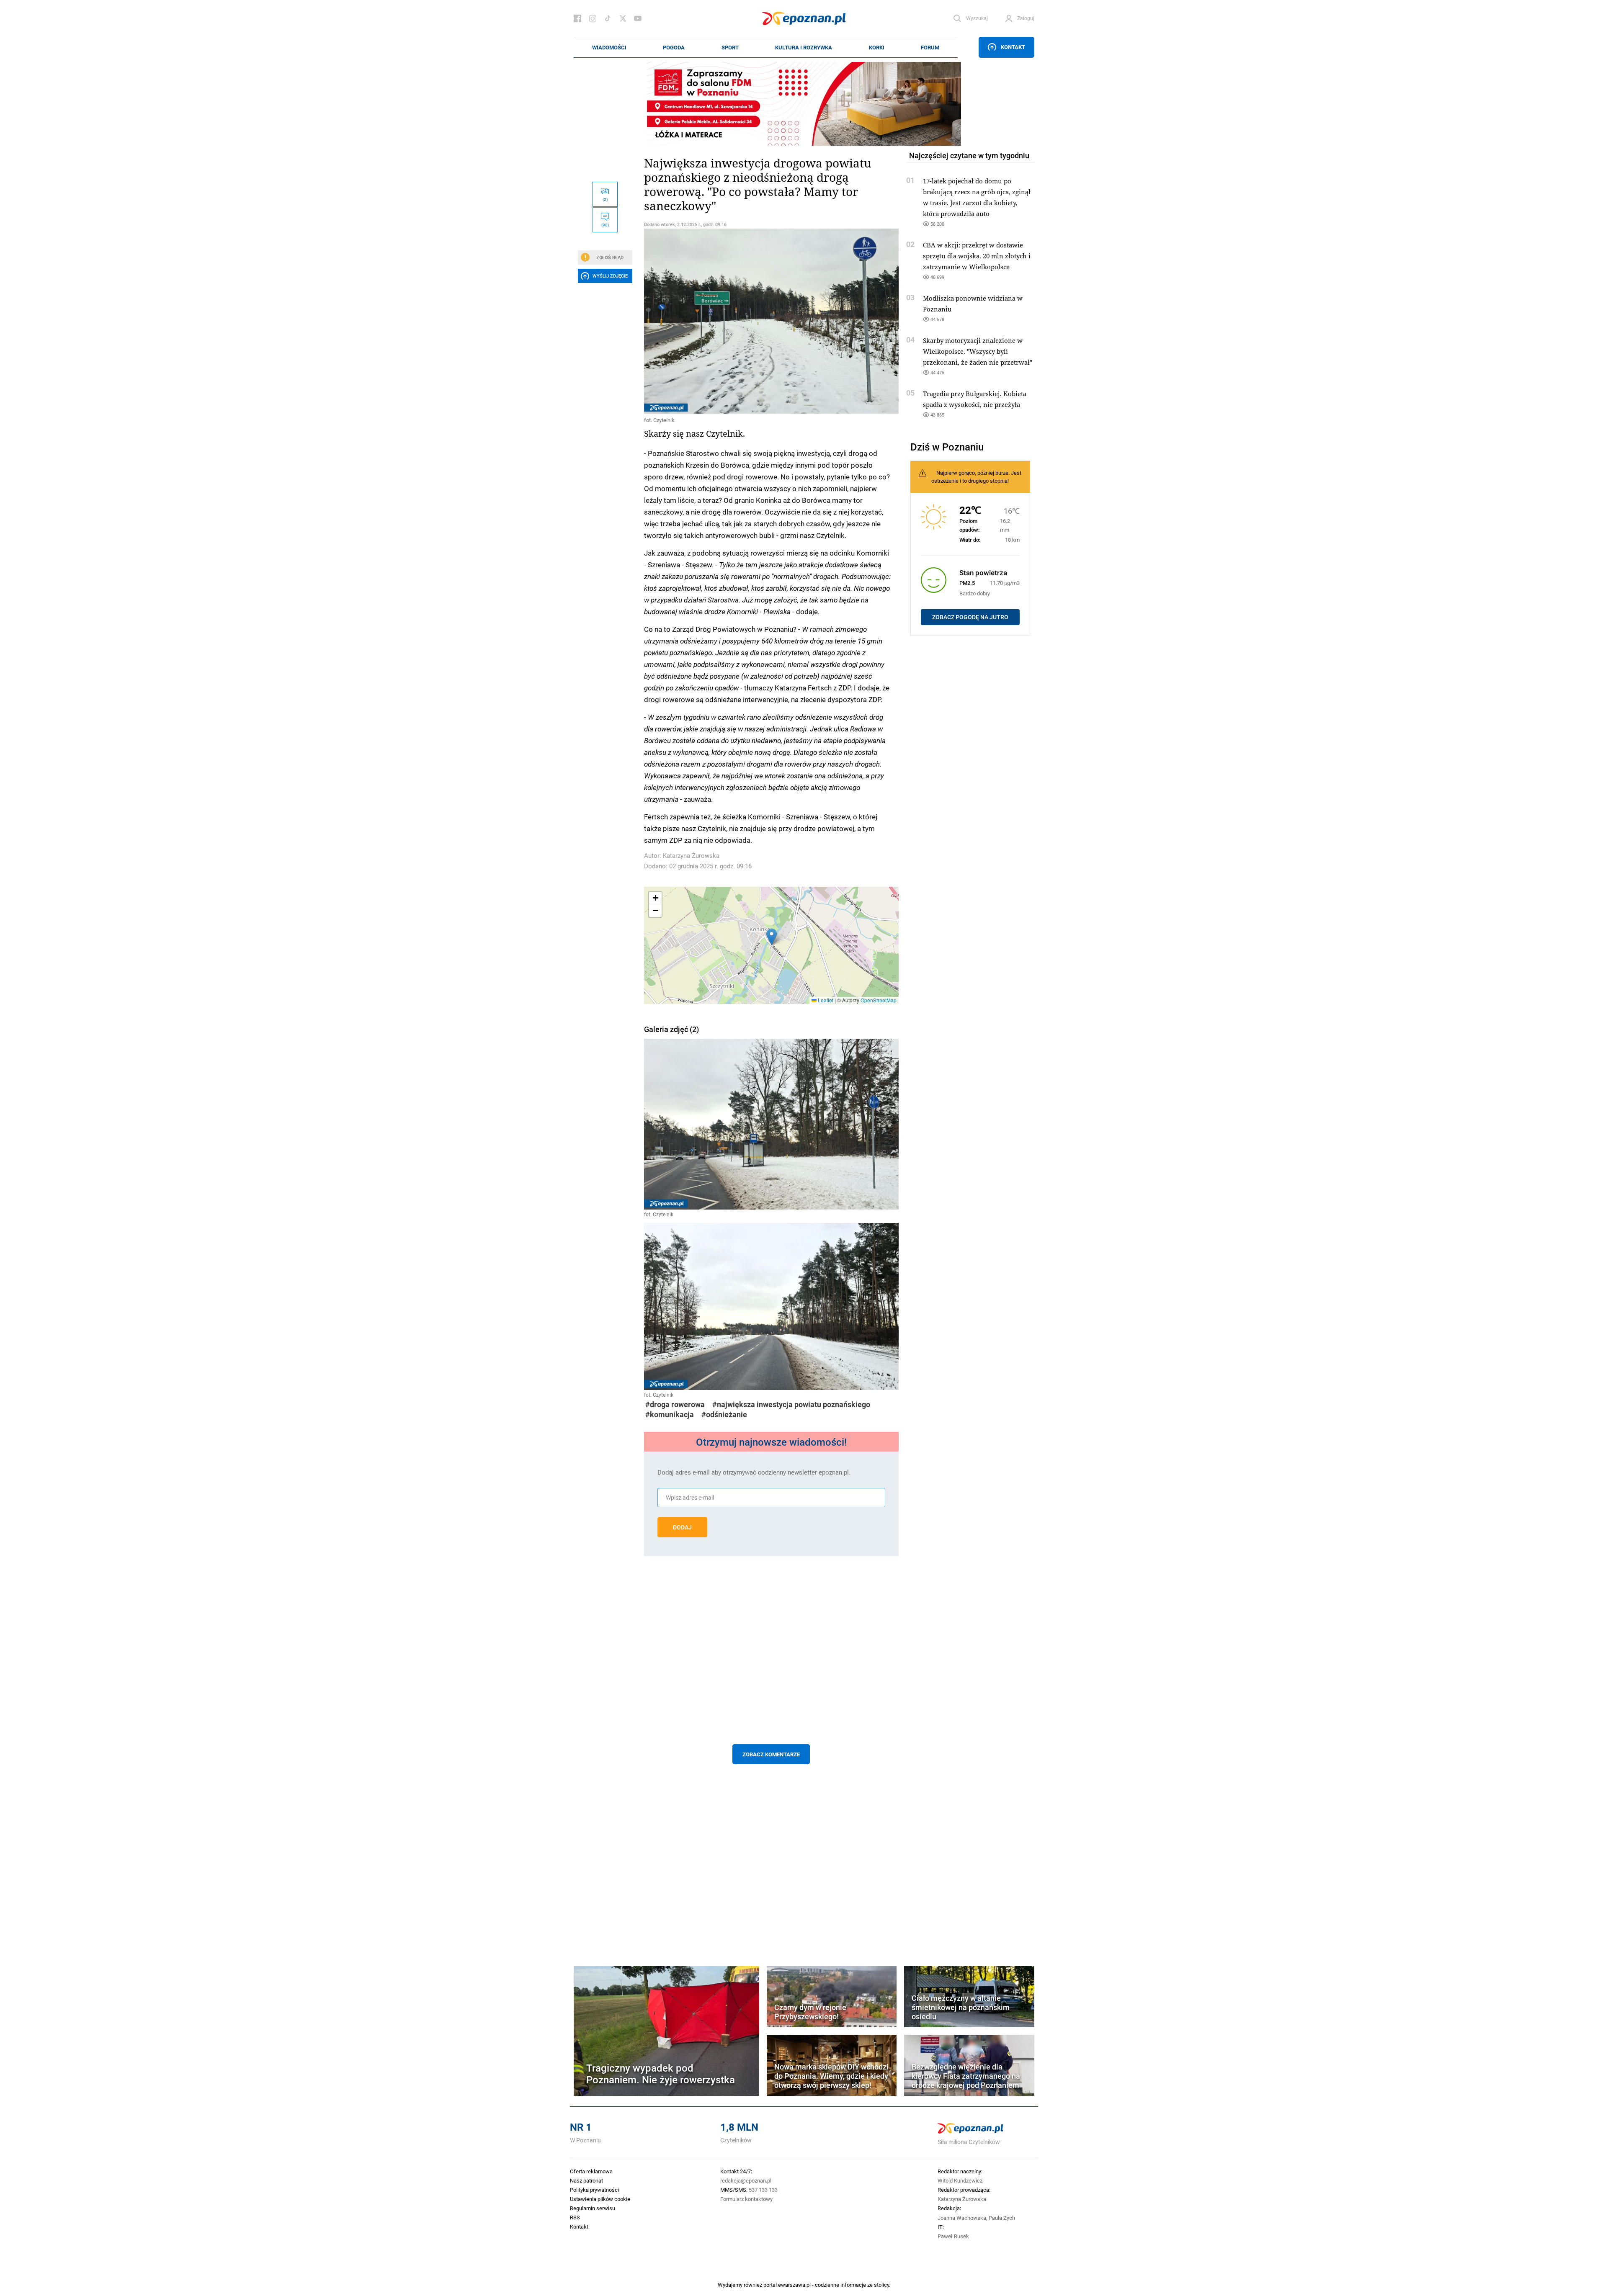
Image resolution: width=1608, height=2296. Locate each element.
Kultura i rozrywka (804, 47)
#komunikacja (670, 1414)
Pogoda (674, 47)
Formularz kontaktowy (746, 2199)
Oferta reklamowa (591, 2171)
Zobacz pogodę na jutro (970, 617)
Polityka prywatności (594, 2190)
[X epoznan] (623, 18)
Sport (730, 47)
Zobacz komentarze (771, 1754)
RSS (575, 2217)
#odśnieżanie (724, 1414)
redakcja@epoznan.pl (746, 2180)
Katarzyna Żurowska (691, 856)
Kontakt (1013, 47)
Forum (930, 47)
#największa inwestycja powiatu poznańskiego (791, 1404)
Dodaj (682, 1527)
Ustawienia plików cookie (600, 2199)
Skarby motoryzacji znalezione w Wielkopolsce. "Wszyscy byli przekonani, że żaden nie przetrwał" (978, 351)
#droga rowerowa (675, 1404)
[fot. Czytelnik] (771, 321)
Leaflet (825, 1000)
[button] (772, 937)
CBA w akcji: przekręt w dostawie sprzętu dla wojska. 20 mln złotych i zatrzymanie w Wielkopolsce (977, 256)
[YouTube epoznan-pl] (638, 18)
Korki (877, 47)
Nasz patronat (586, 2180)
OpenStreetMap (879, 1000)
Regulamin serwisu (593, 2208)
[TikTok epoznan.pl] (608, 18)
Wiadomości (609, 47)
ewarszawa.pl (794, 2285)
